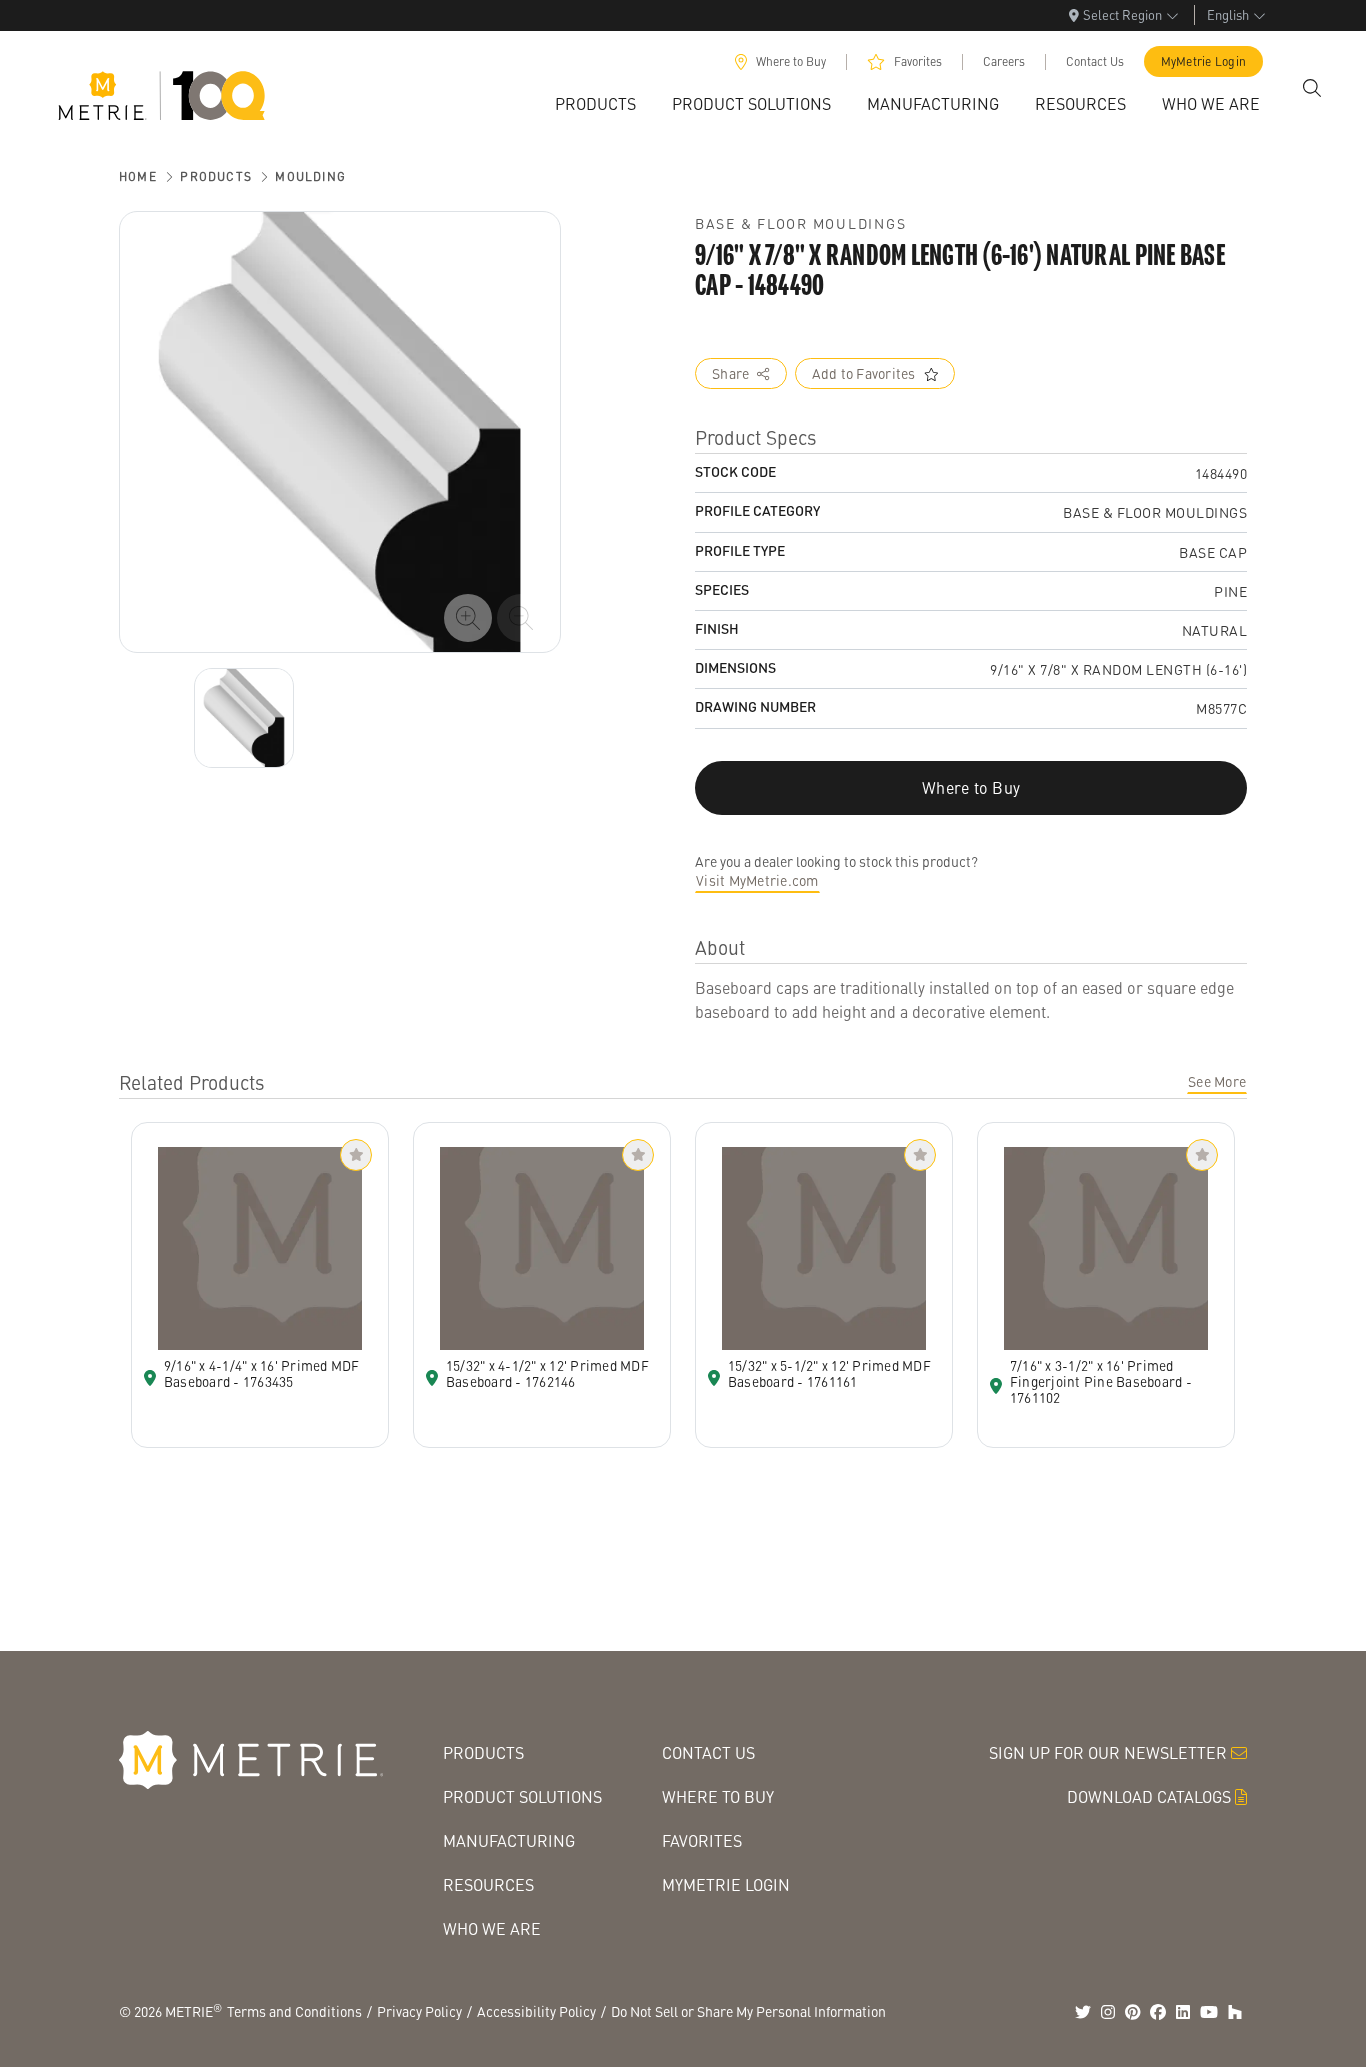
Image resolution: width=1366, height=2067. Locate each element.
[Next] (244, 718)
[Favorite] (356, 1155)
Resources (488, 1884)
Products (216, 176)
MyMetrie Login (1204, 61)
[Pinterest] (1133, 2012)
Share (730, 373)
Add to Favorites (864, 373)
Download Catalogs (1149, 1796)
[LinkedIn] (1183, 2012)
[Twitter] (1083, 2012)
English (1228, 14)
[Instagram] (1108, 2012)
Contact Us (1095, 61)
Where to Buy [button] (971, 787)
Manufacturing (509, 1840)
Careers (1004, 61)
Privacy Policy (419, 2011)
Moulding (310, 176)
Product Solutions (522, 1796)
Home (138, 176)
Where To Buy (718, 1796)
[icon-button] (468, 618)
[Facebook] (1158, 2012)
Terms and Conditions (294, 2011)
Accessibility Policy (536, 2011)
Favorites (918, 61)
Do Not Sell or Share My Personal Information (748, 2011)
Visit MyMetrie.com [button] (757, 880)
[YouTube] (1209, 2012)
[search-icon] (1312, 88)
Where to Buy (791, 61)
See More (1217, 1081)
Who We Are (492, 1928)
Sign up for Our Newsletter (1108, 1752)
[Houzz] (1235, 2012)
